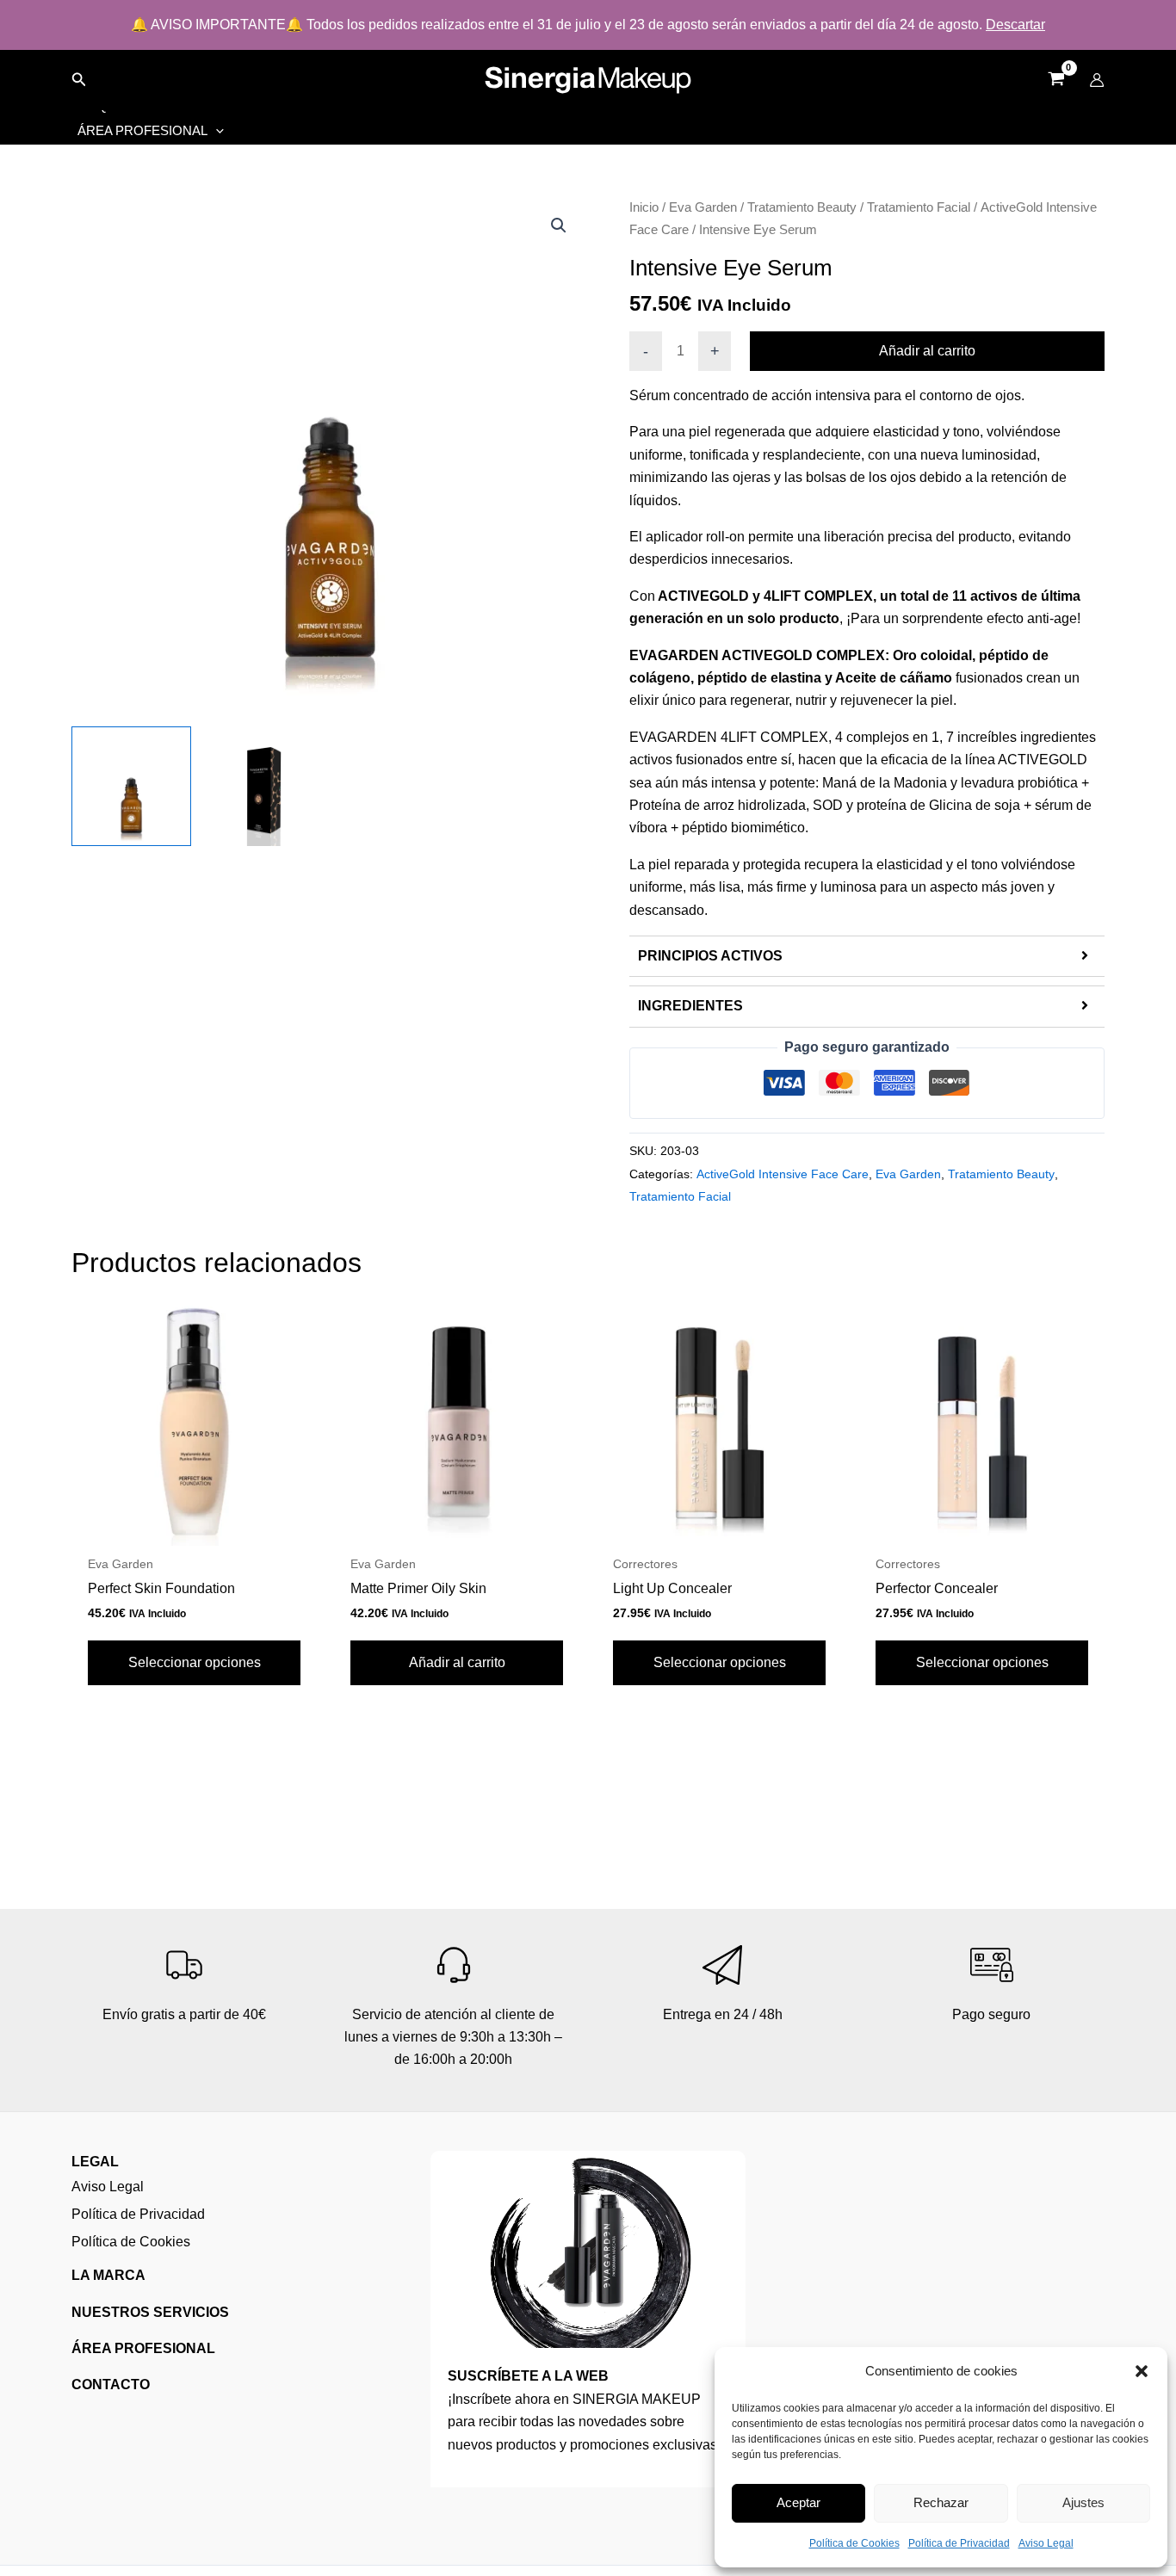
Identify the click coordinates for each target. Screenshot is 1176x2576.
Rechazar (941, 2502)
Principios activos (710, 956)
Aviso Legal (1046, 2543)
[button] (1142, 2371)
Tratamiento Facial (919, 207)
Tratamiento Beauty (802, 207)
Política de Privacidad (959, 2543)
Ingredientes (690, 1006)
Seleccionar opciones (195, 1662)
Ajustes (1083, 2502)
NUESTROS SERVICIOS (150, 2312)
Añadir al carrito (927, 351)
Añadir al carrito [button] (457, 1662)
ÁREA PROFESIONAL (143, 2348)
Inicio (644, 207)
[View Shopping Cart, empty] (1056, 80)
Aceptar (798, 2502)
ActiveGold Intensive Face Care (783, 1174)
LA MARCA (108, 2275)
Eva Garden (703, 207)
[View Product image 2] (264, 786)
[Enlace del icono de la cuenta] (1097, 80)
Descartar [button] (1015, 25)
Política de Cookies (854, 2543)
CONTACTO (111, 2384)
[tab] (867, 956)
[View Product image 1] (131, 786)
